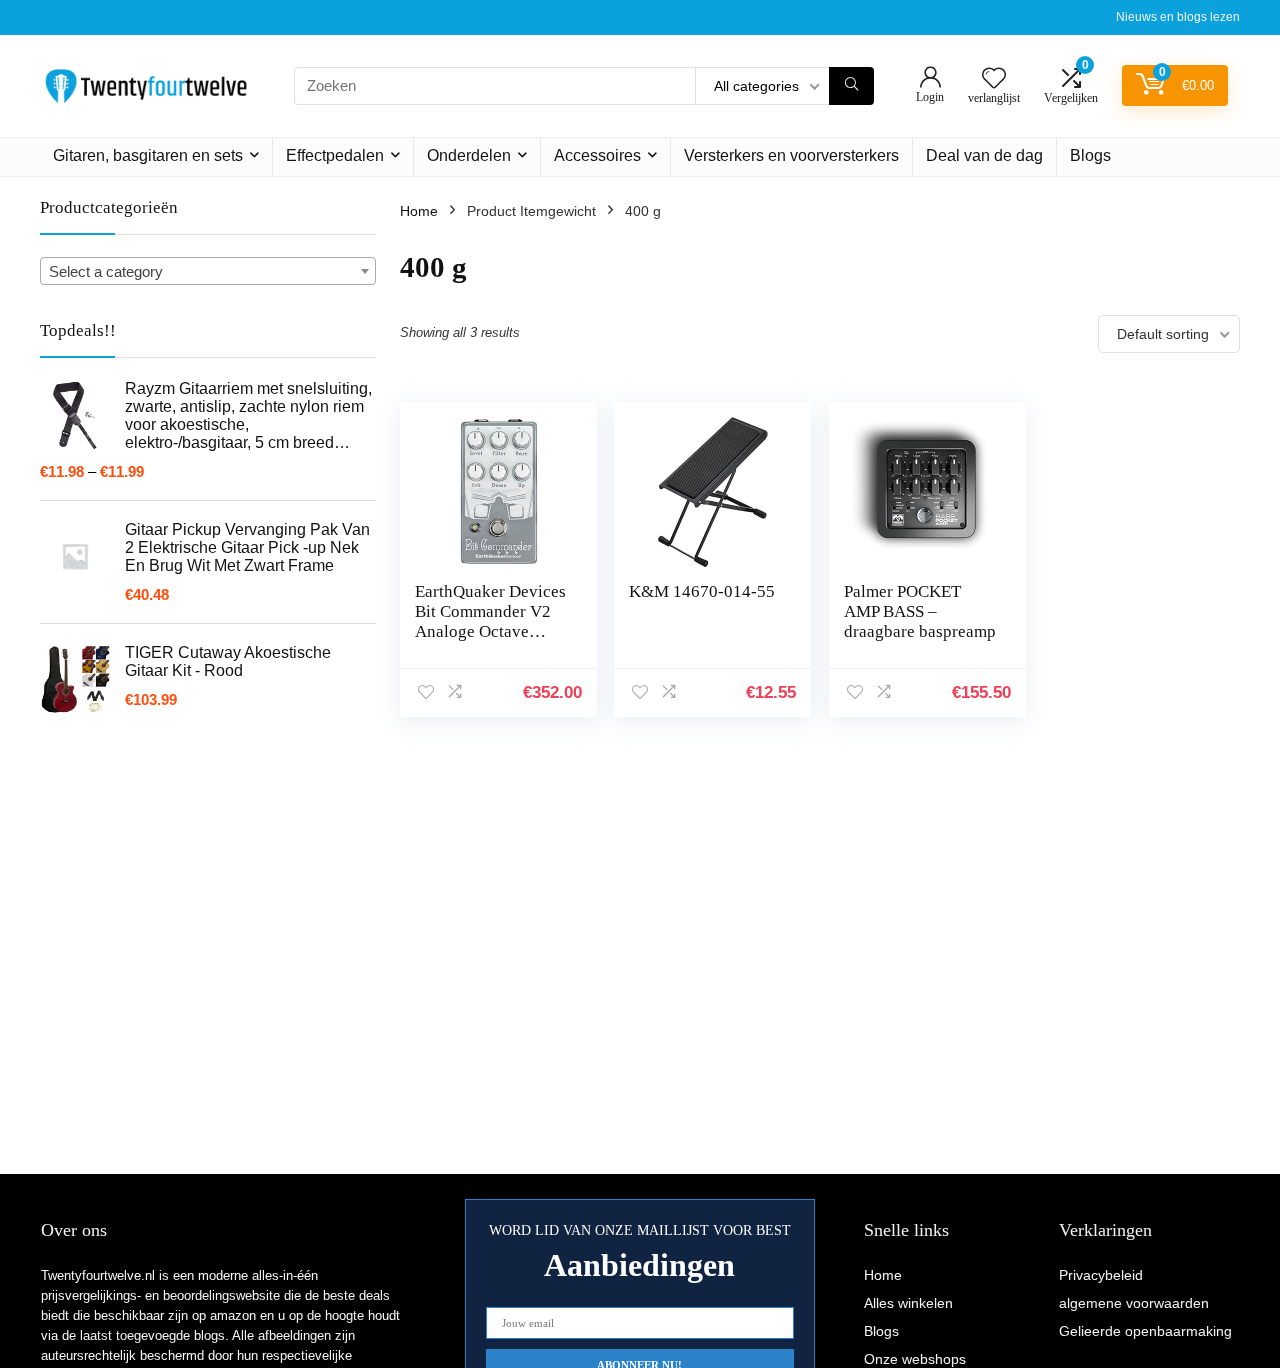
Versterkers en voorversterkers (791, 155)
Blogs (1090, 155)
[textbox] (208, 272)
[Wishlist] (994, 79)
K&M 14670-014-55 (702, 591)
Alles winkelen (908, 1303)
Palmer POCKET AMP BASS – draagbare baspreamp (920, 611)
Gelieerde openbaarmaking (1145, 1331)
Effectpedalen (335, 155)
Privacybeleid (1101, 1275)
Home (419, 211)
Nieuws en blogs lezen (1178, 17)
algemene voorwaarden (1134, 1303)
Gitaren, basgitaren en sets (148, 155)
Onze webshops (915, 1359)
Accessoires (597, 155)
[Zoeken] (851, 86)
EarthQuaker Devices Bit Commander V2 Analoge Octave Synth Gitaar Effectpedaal (490, 631)
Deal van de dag (984, 155)
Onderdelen (469, 155)
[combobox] (208, 271)
